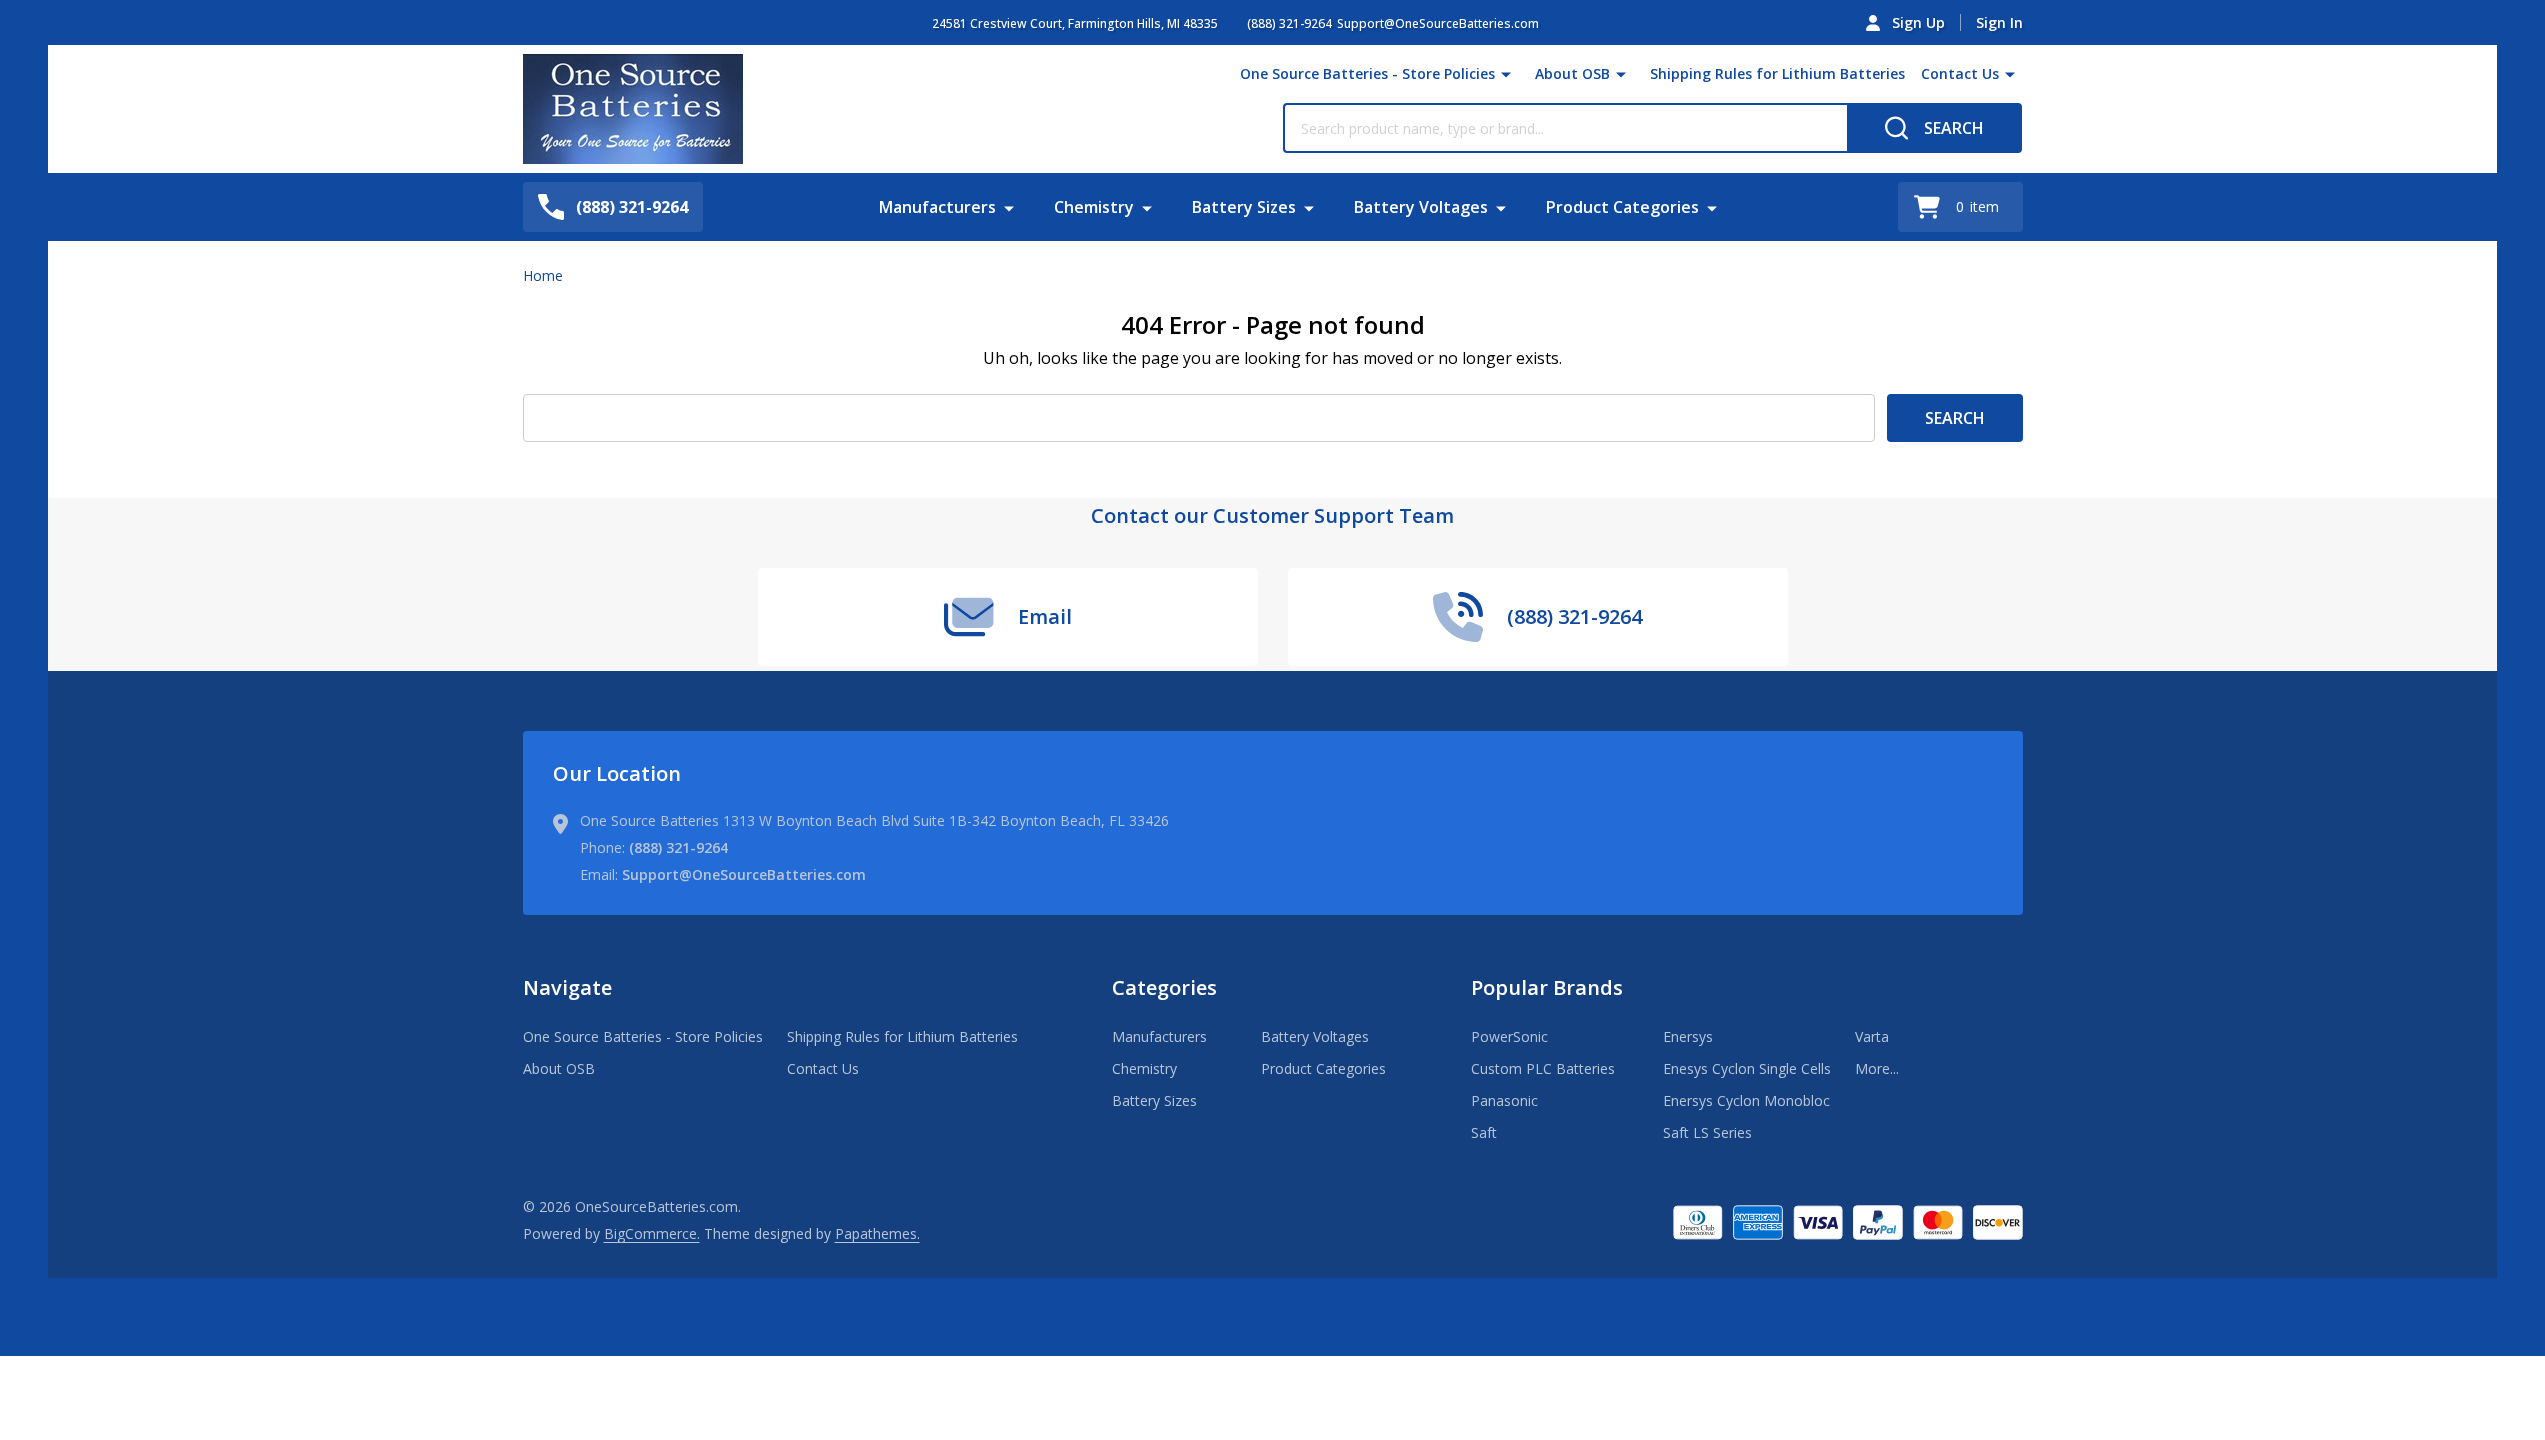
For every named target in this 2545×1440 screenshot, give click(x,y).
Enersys (1688, 1036)
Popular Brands (1547, 987)
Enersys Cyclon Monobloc (1746, 1100)
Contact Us (1960, 73)
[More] (1506, 74)
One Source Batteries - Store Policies (1367, 73)
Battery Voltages (1421, 207)
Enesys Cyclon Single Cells (1747, 1068)
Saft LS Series (1707, 1132)
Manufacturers (937, 207)
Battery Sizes (1244, 207)
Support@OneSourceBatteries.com (744, 874)
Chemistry (1094, 207)
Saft (1484, 1132)
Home (543, 275)
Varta (1872, 1036)
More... (1877, 1068)
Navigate (567, 987)
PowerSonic (1509, 1036)
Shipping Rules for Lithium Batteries (1777, 73)
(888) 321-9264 (678, 847)
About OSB (1572, 73)
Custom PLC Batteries (1543, 1068)
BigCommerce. (652, 1233)
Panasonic (1504, 1100)
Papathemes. (877, 1233)
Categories (1164, 987)
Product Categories (1622, 207)
